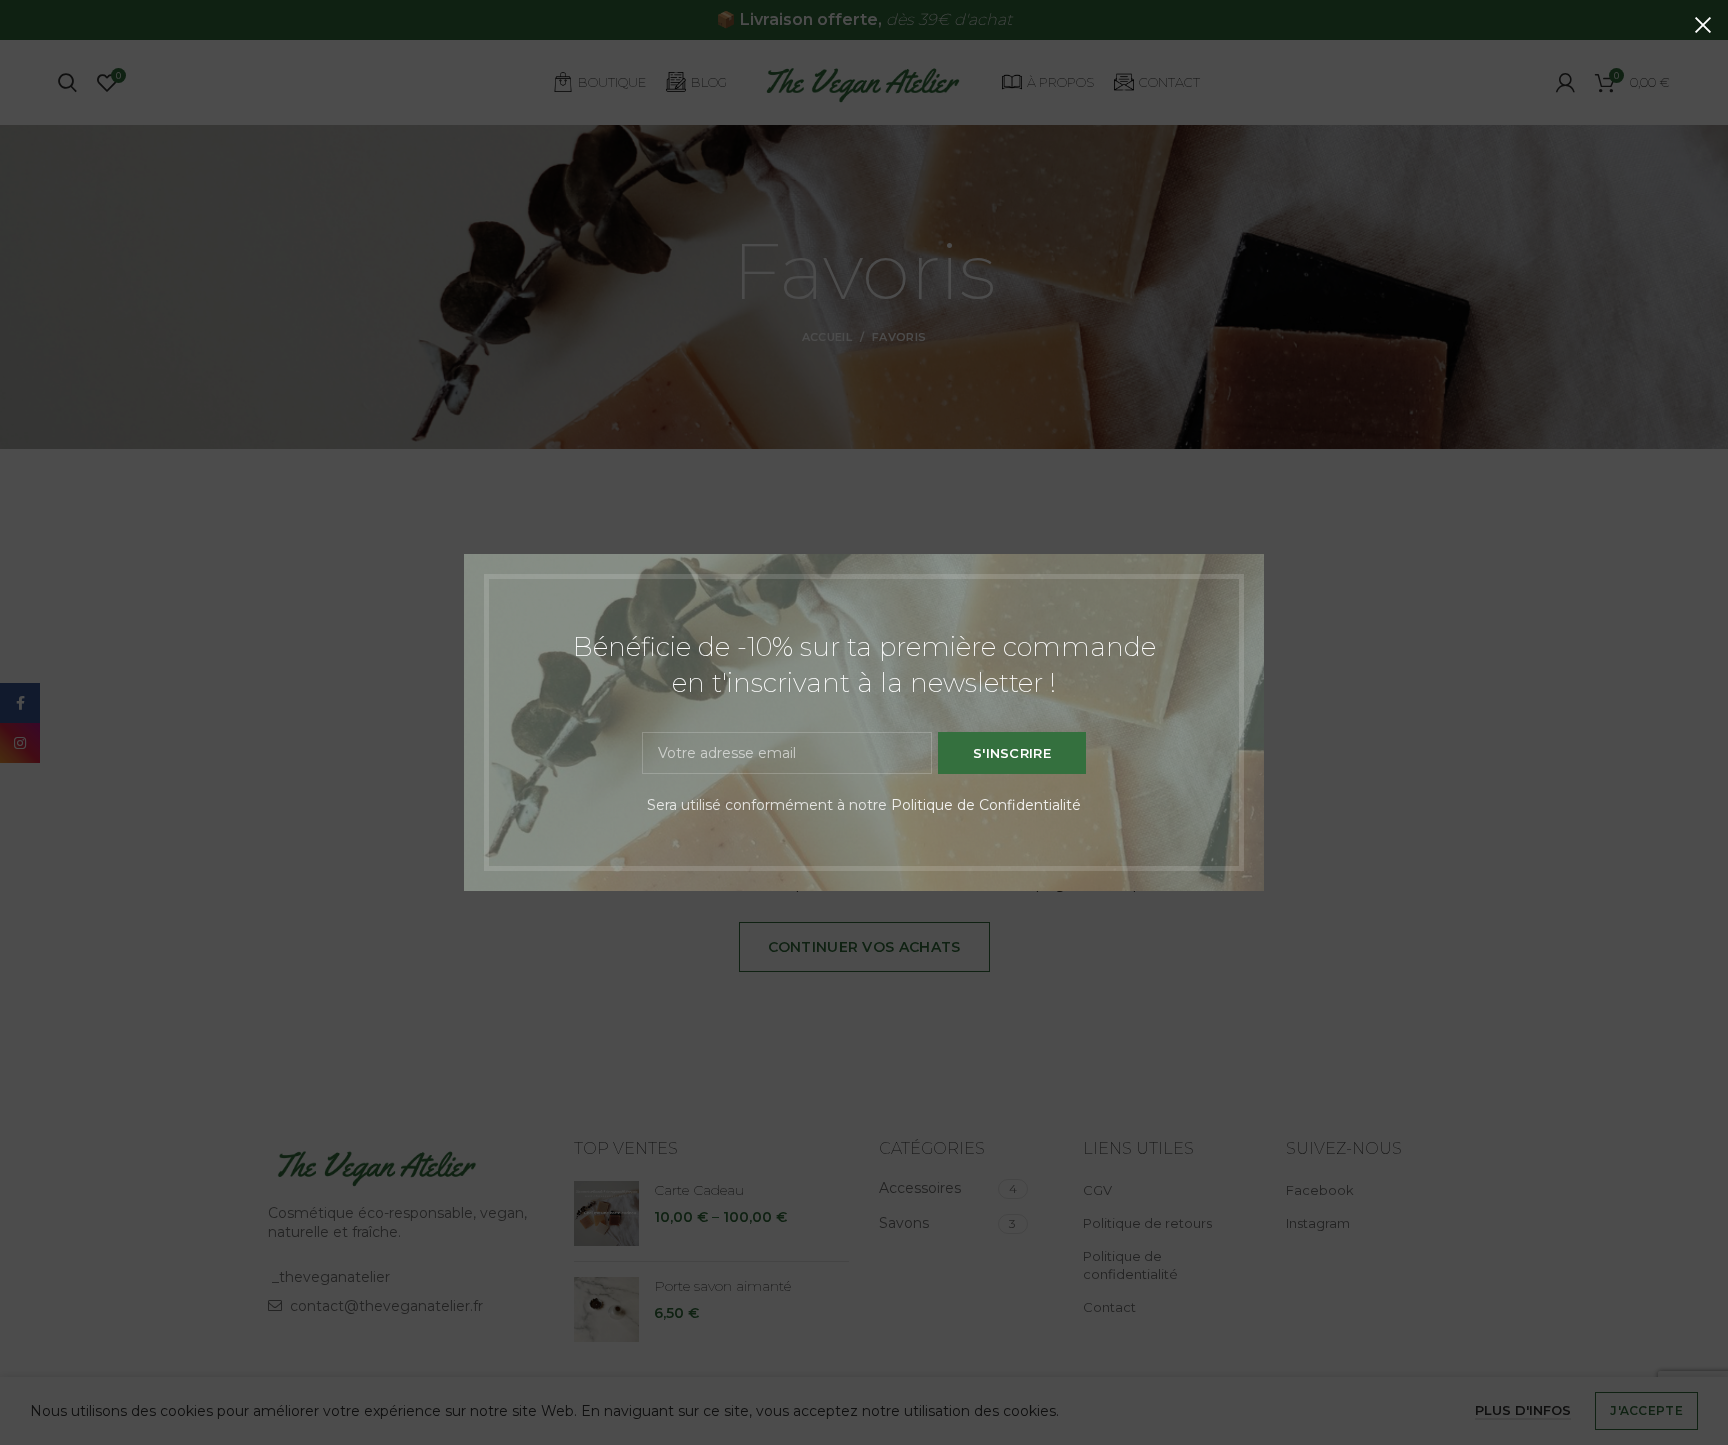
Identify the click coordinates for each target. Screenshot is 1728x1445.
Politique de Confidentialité (986, 805)
